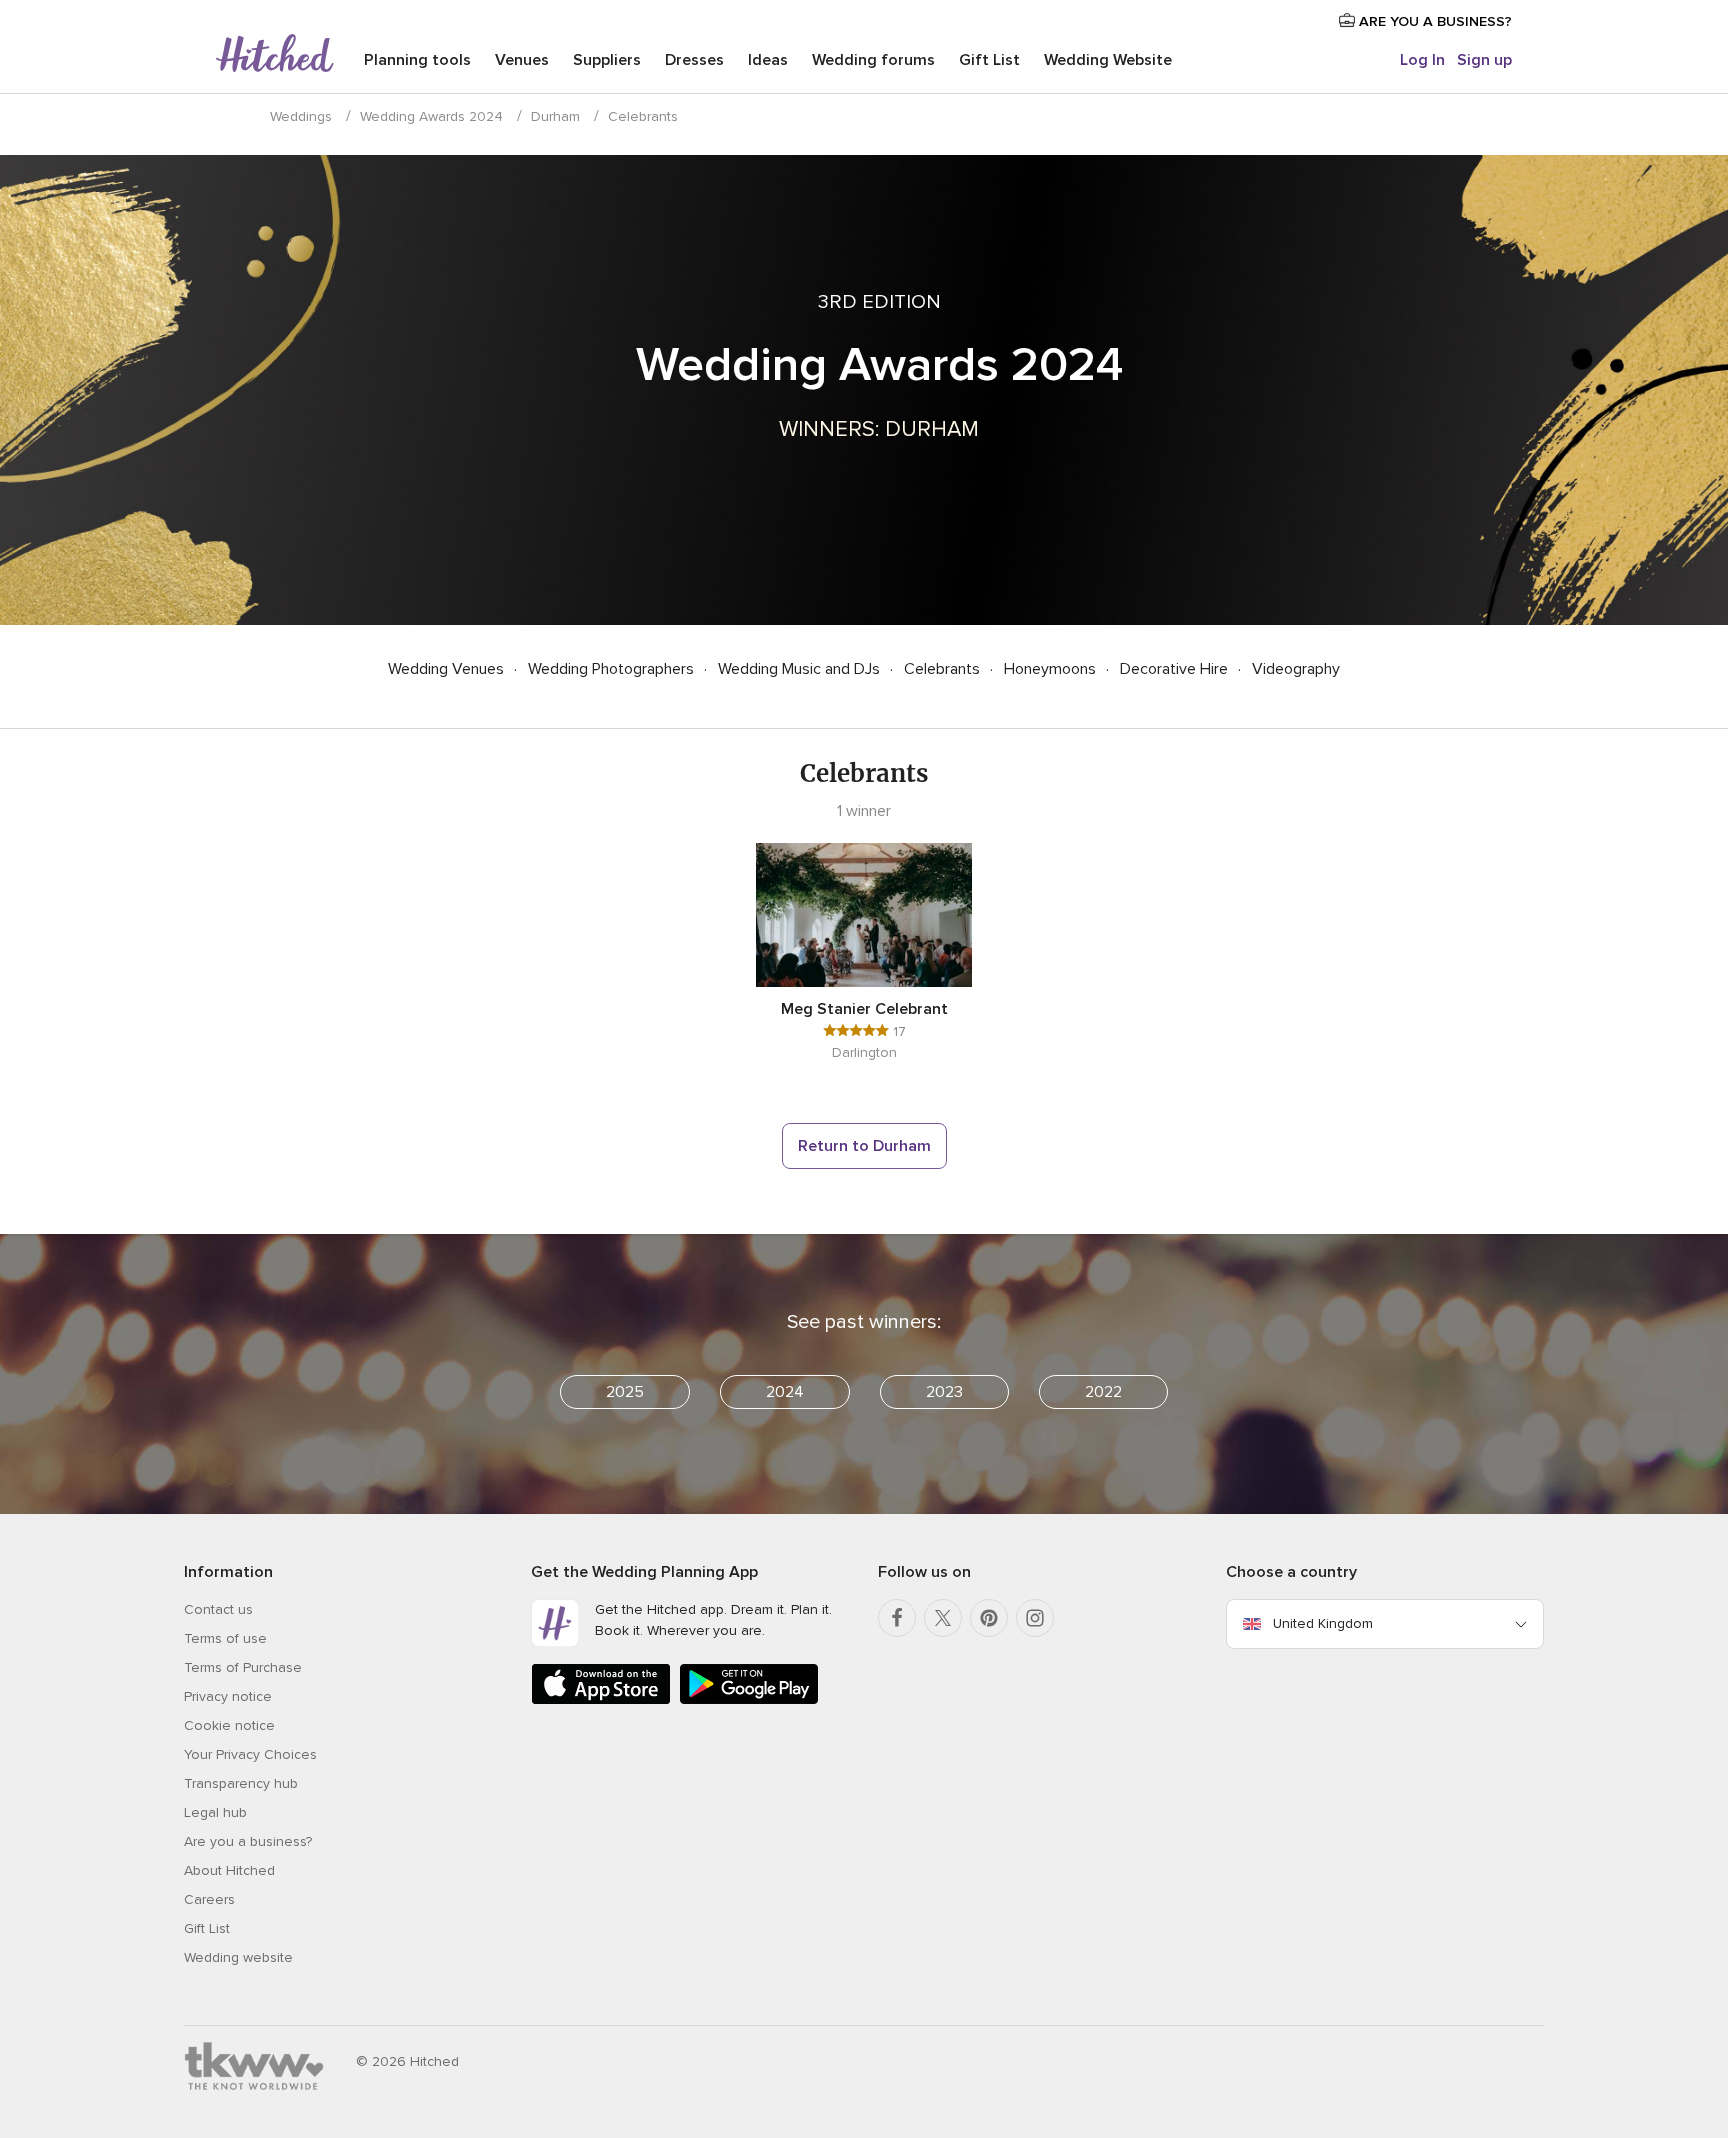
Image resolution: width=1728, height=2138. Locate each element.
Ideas (768, 60)
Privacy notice (228, 1696)
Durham (555, 116)
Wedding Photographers (613, 669)
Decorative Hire (1176, 669)
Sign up (1484, 60)
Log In (1422, 60)
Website (1108, 60)
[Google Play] (749, 1700)
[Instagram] (1035, 1618)
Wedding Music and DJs (801, 669)
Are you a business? (248, 1841)
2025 (625, 1392)
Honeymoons (1052, 669)
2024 (785, 1392)
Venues (522, 60)
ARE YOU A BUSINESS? (1433, 21)
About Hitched (229, 1870)
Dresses (694, 60)
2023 (944, 1392)
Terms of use (225, 1638)
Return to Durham (864, 1146)
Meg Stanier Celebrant (864, 1009)
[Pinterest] (989, 1618)
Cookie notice (229, 1725)
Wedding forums (873, 60)
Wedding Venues (448, 669)
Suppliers (607, 60)
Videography (1296, 669)
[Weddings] (275, 55)
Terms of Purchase (243, 1667)
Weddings (301, 116)
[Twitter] (943, 1618)
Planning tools (417, 60)
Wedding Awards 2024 (431, 116)
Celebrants (944, 669)
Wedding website (238, 1957)
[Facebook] (897, 1618)
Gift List (989, 60)
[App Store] (601, 1700)
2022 (1103, 1392)
